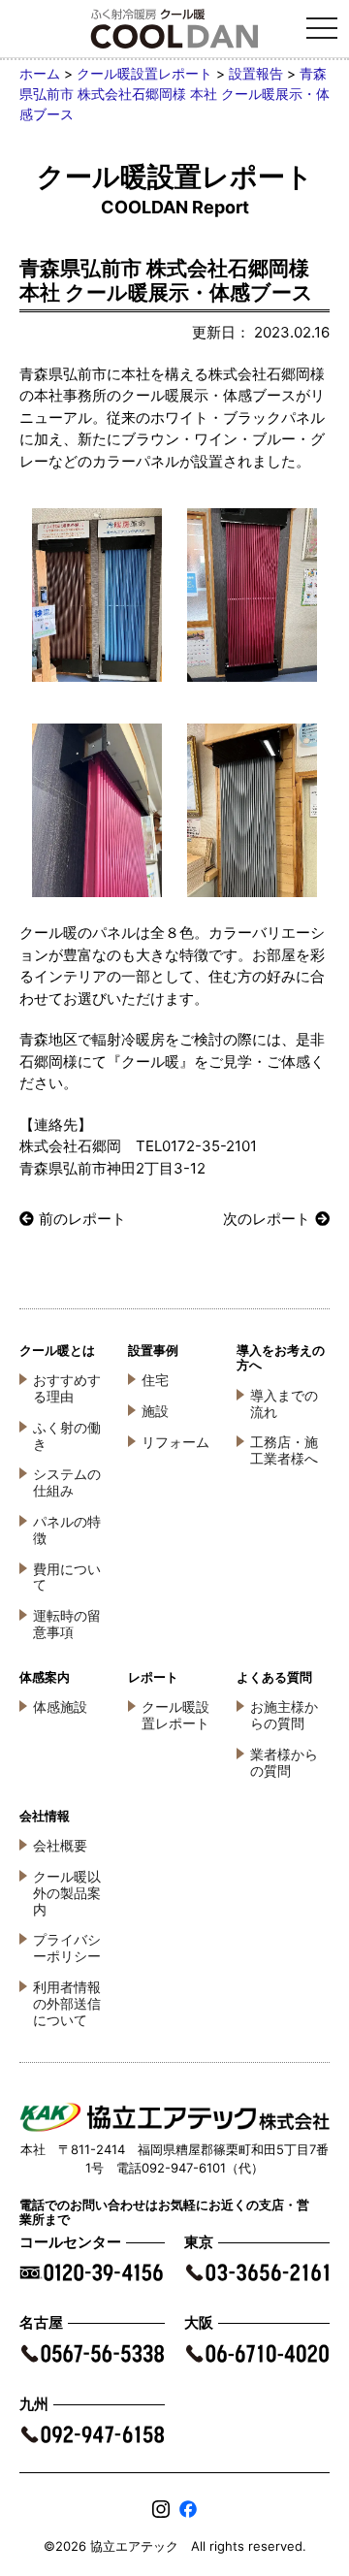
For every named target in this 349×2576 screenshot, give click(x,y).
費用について (67, 1577)
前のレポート (82, 1219)
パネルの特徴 (67, 1529)
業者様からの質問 (284, 1762)
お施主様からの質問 (284, 1715)
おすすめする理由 (67, 1388)
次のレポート (267, 1219)
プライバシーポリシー (67, 1948)
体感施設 (60, 1707)
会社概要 (60, 1845)
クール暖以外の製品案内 (67, 1893)
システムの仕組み (67, 1482)
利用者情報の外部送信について (67, 2003)
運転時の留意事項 (67, 1624)
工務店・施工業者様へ (284, 1450)
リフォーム (175, 1442)
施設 (155, 1411)
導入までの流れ (284, 1403)
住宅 (155, 1380)
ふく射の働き (67, 1435)
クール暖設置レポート (175, 1715)
